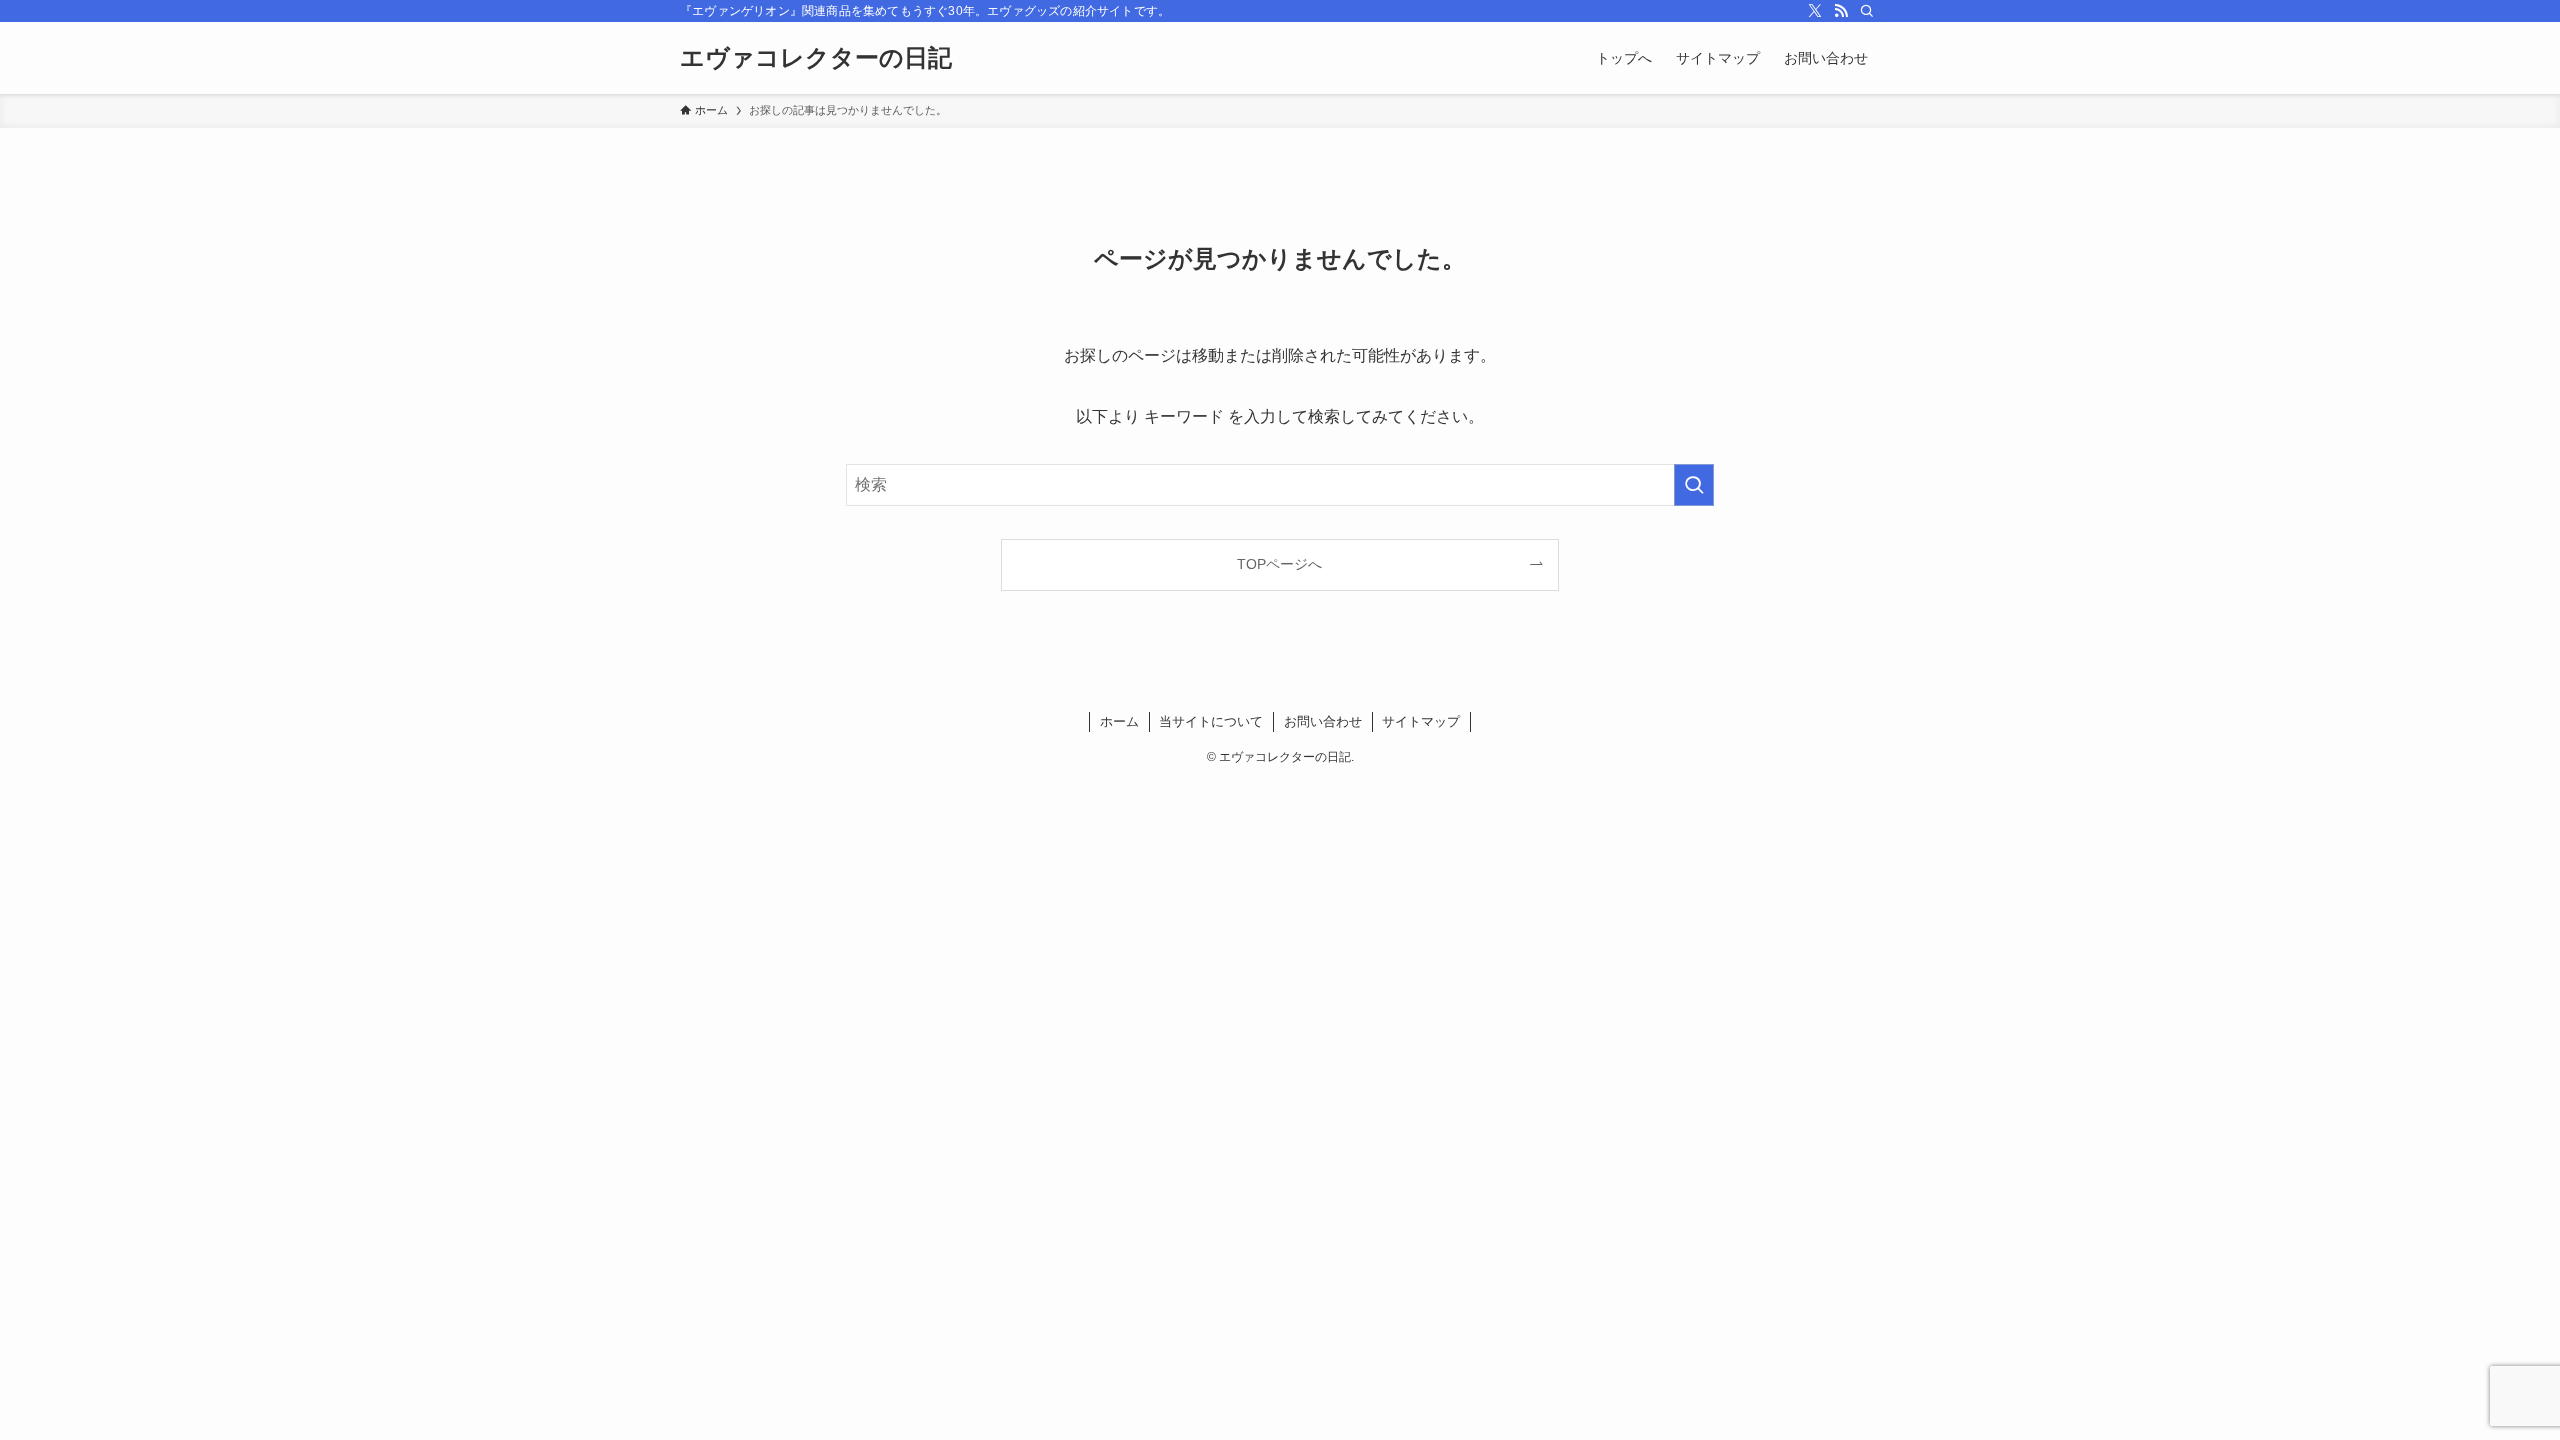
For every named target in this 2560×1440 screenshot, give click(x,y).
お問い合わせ (1323, 721)
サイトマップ (1421, 721)
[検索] (1867, 11)
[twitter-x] (1815, 11)
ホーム (1119, 721)
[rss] (1841, 11)
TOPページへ (1279, 564)
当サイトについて (1211, 721)
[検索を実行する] (1694, 485)
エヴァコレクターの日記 (816, 58)
